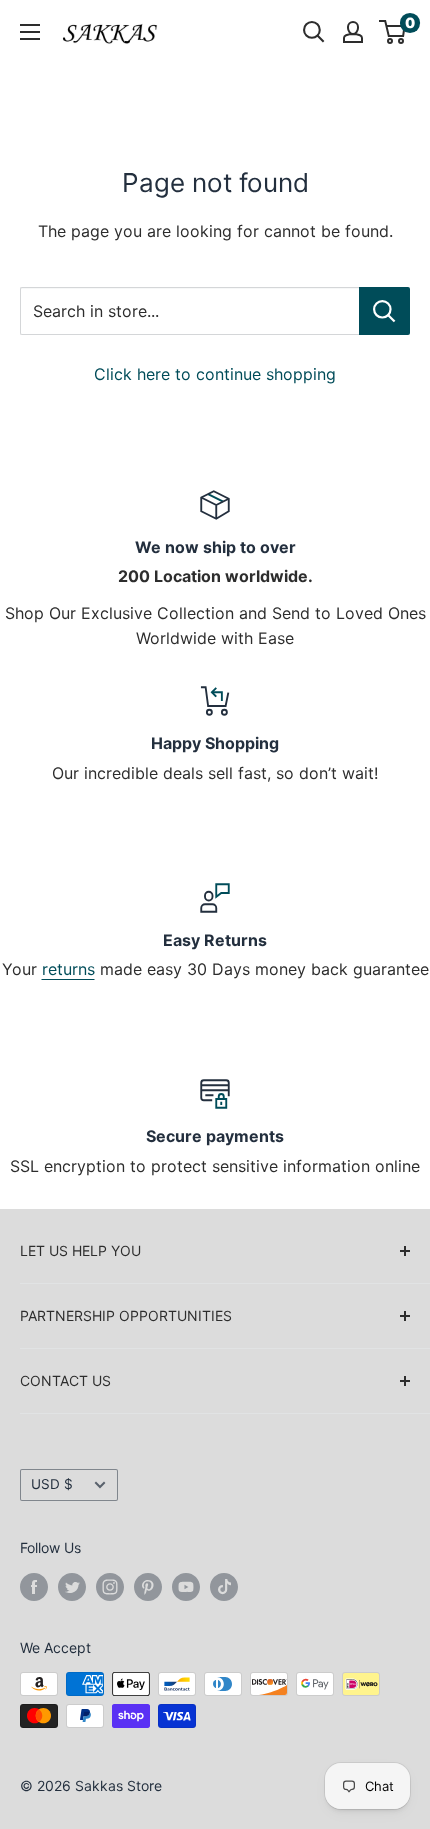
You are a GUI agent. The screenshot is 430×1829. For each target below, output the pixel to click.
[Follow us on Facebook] (34, 1586)
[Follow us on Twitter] (72, 1586)
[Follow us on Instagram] (110, 1586)
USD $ (52, 1484)
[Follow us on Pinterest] (148, 1586)
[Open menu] (30, 32)
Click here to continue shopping (215, 374)
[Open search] (314, 32)
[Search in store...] (384, 311)
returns (68, 969)
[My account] (353, 32)
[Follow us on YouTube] (186, 1586)
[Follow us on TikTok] (224, 1586)
